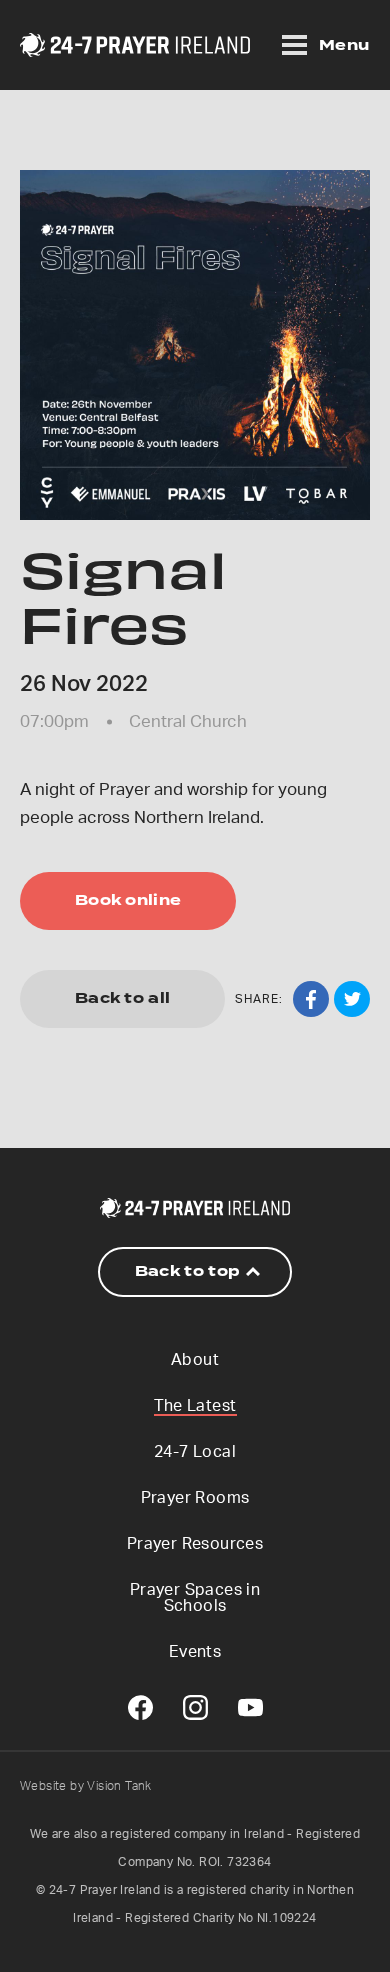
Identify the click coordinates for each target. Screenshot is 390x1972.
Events (195, 1652)
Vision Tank (119, 1786)
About (195, 1360)
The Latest (195, 1406)
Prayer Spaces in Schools (195, 1598)
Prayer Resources (195, 1544)
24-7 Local (195, 1452)
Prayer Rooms (195, 1498)
